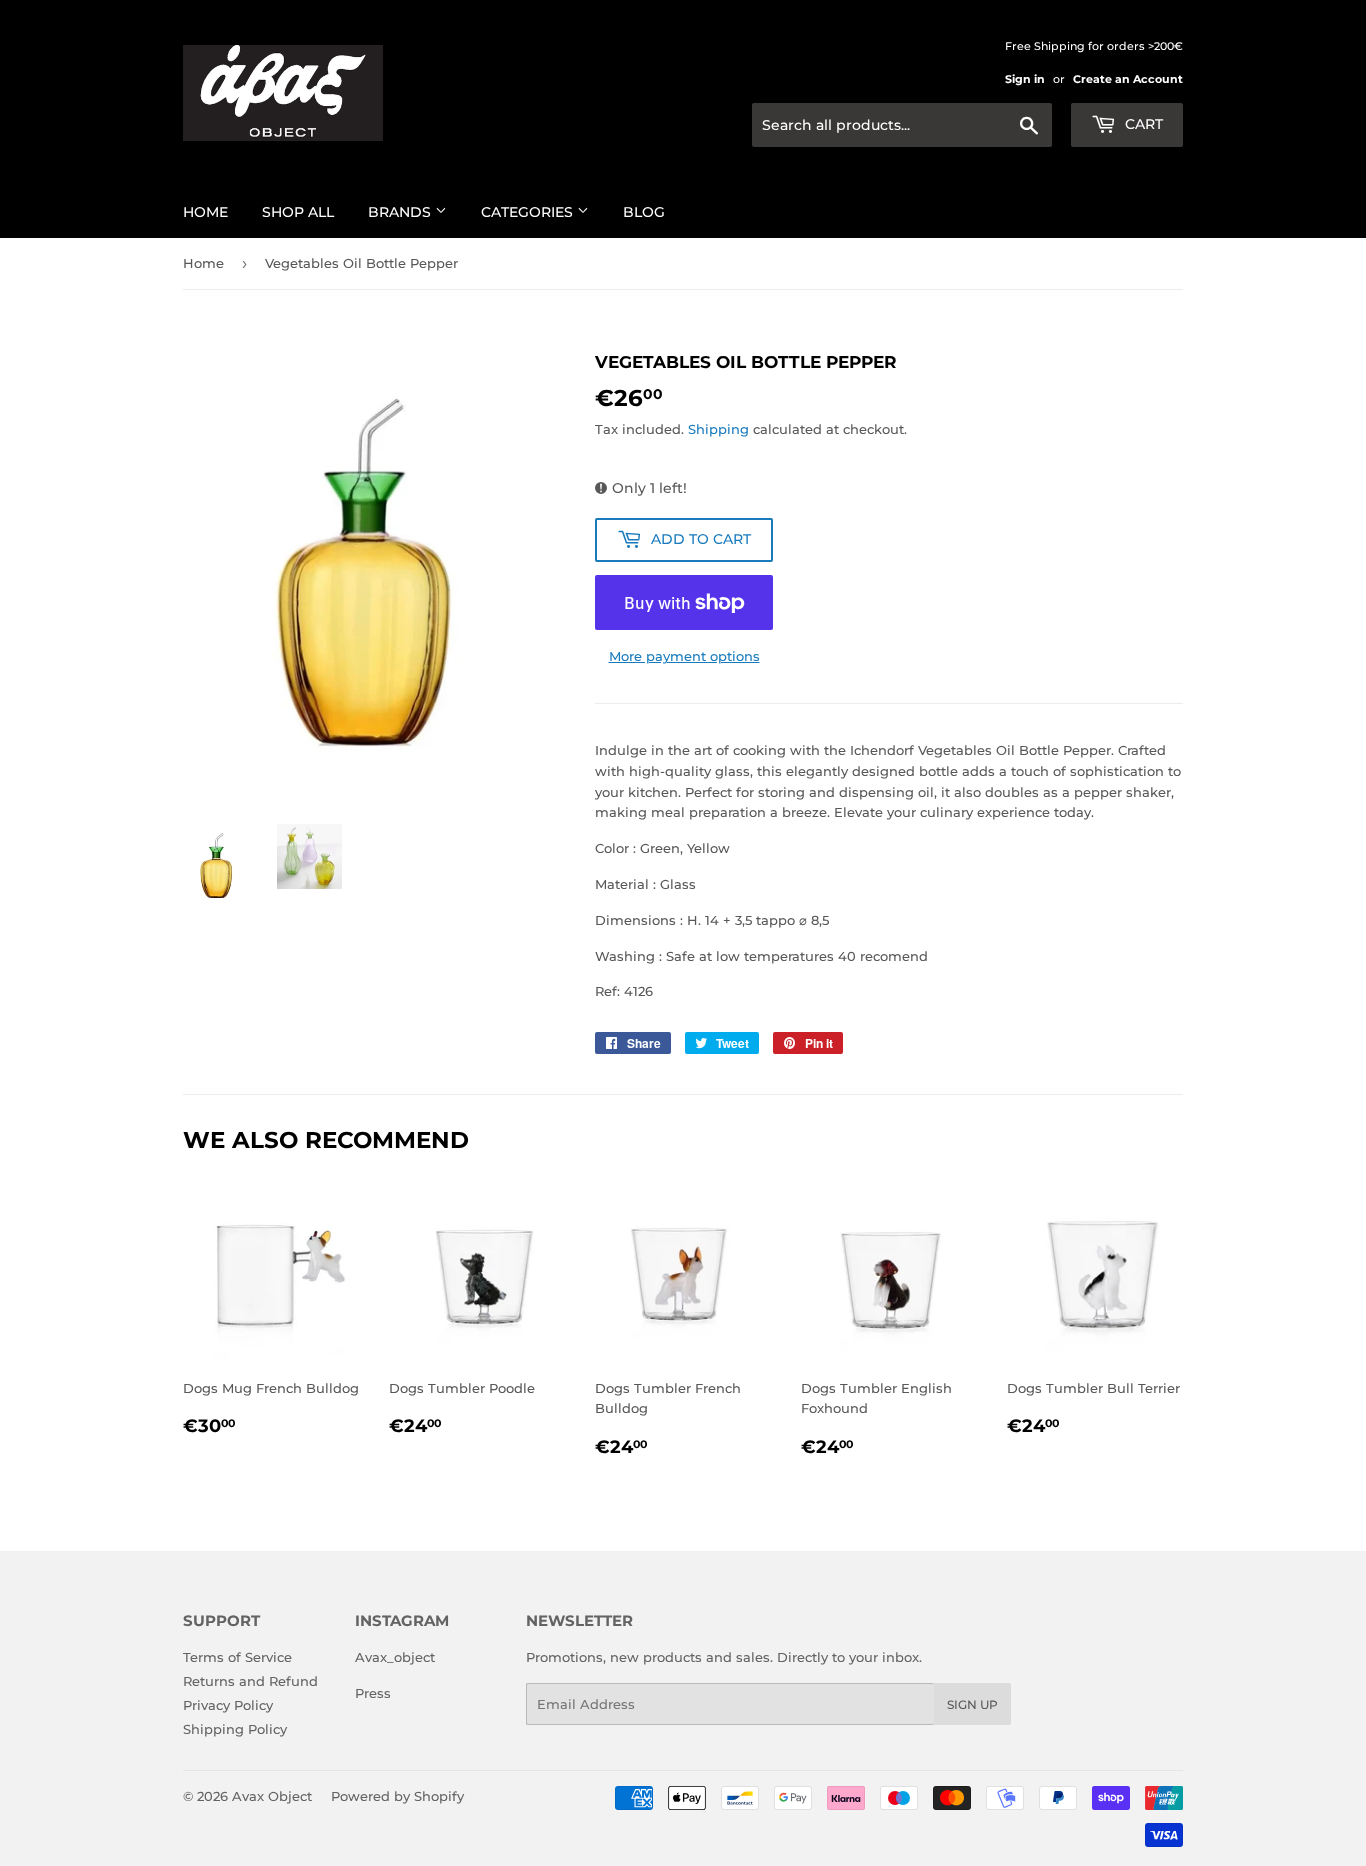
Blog (644, 212)
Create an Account (1128, 79)
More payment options (684, 656)
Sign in (1025, 79)
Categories (529, 212)
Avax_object (395, 1657)
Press (373, 1693)
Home (205, 212)
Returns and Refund (250, 1681)
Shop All (298, 212)
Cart (1142, 124)
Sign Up (972, 1704)
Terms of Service (237, 1657)
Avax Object (272, 1796)
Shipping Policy (235, 1729)
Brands (401, 212)
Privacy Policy (228, 1705)
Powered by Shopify (397, 1796)
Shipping (718, 429)
